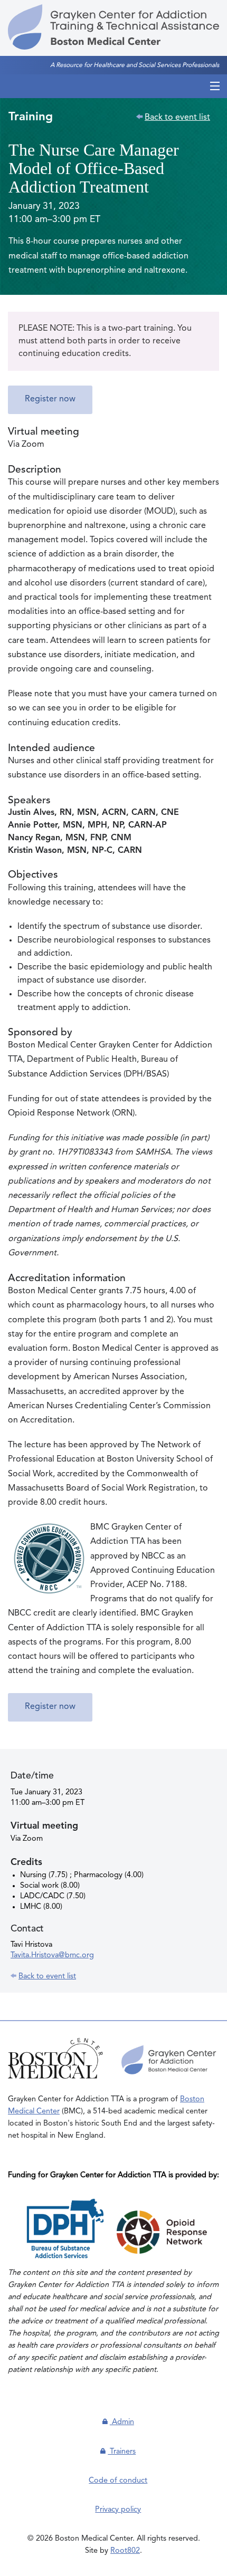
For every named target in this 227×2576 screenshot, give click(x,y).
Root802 (125, 2551)
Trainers (122, 2452)
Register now (50, 399)
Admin (122, 2422)
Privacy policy (118, 2510)
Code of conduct (118, 2481)
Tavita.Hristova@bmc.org (52, 1955)
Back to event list (177, 118)
